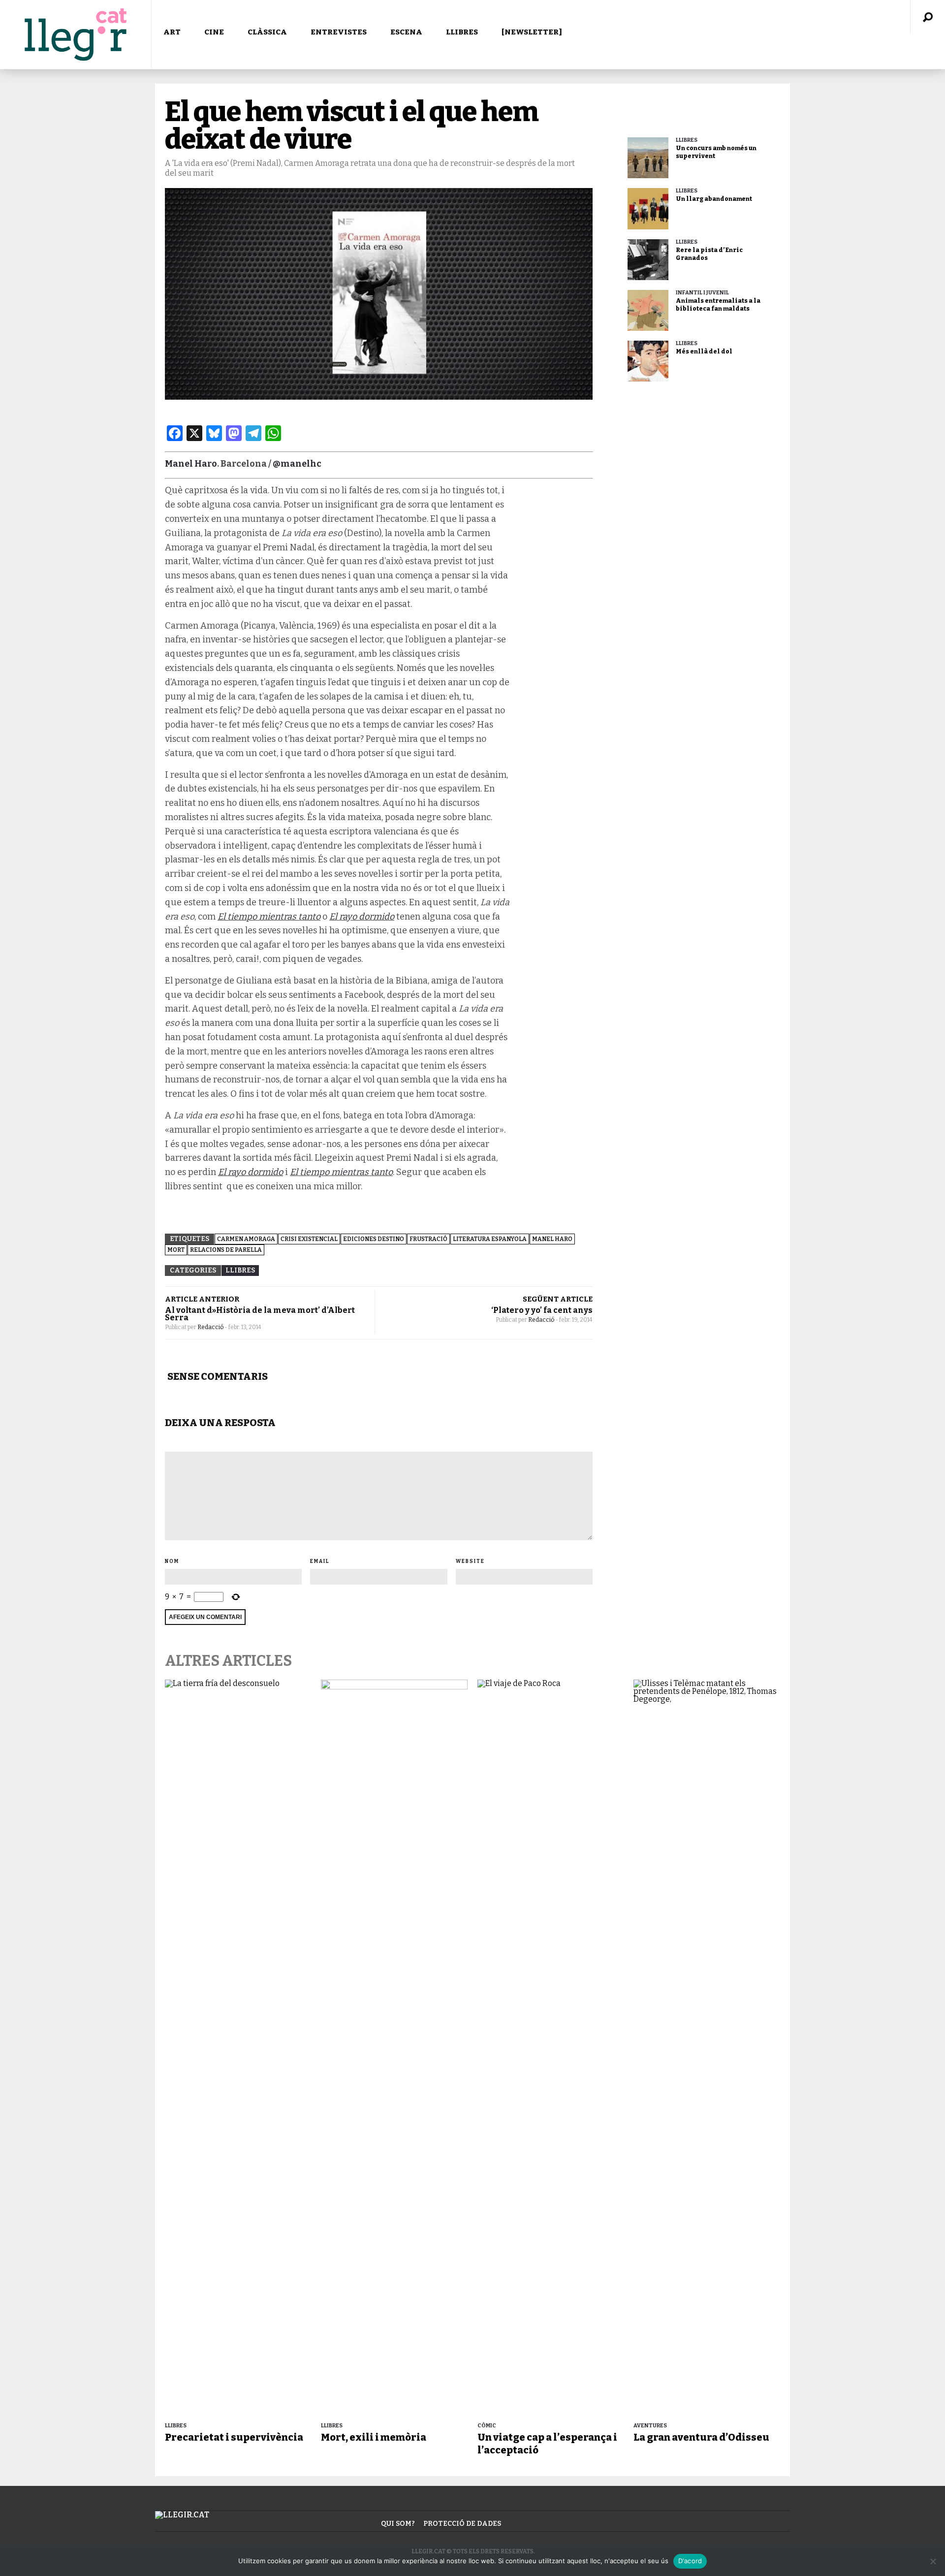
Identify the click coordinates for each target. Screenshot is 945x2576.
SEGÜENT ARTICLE (558, 1299)
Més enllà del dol (704, 351)
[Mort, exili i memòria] (394, 2049)
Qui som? (398, 2524)
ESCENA (406, 32)
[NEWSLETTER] (532, 32)
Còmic (487, 2426)
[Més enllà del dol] (648, 361)
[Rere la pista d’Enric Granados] (648, 260)
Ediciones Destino (374, 1239)
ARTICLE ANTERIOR (202, 1299)
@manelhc (297, 464)
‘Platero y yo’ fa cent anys (542, 1310)
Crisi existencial (309, 1239)
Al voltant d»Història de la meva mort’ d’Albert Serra (260, 1314)
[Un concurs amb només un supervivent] (648, 158)
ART (172, 32)
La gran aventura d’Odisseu (701, 2437)
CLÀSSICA (267, 32)
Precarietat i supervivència (234, 2437)
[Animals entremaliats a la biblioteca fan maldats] (648, 310)
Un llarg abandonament (714, 199)
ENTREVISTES (339, 32)
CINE (214, 32)
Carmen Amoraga (246, 1239)
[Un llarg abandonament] (648, 208)
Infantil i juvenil (702, 293)
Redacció (211, 1327)
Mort (176, 1250)
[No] (933, 2561)
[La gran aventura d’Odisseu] (707, 2049)
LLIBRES (462, 32)
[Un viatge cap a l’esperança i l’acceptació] (551, 2049)
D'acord (690, 2561)
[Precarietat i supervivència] (238, 2049)
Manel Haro (191, 464)
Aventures (650, 2426)
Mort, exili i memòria (374, 2437)
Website (470, 1561)
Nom (172, 1561)
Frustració (428, 1239)
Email (320, 1561)
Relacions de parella (226, 1250)
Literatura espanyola (490, 1239)
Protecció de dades (462, 2524)
